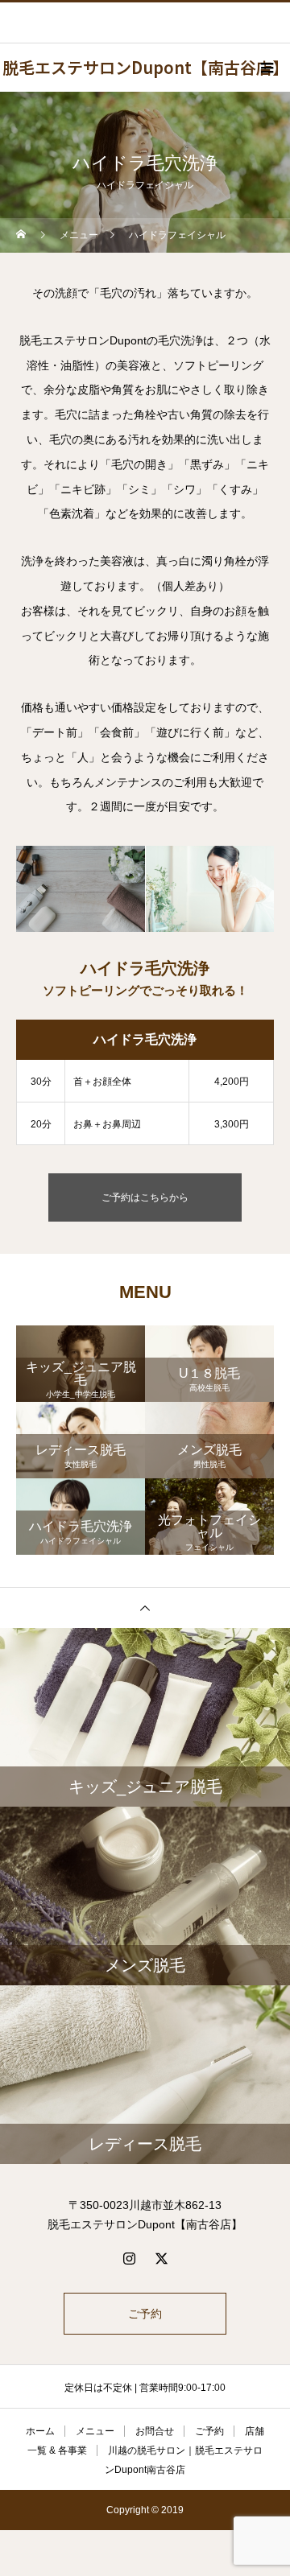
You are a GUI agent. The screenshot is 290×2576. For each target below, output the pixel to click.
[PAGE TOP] (145, 1607)
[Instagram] (129, 2258)
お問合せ (155, 2431)
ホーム (40, 2431)
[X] (161, 2258)
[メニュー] (266, 68)
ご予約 (145, 2314)
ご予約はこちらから (145, 1197)
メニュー (95, 2431)
